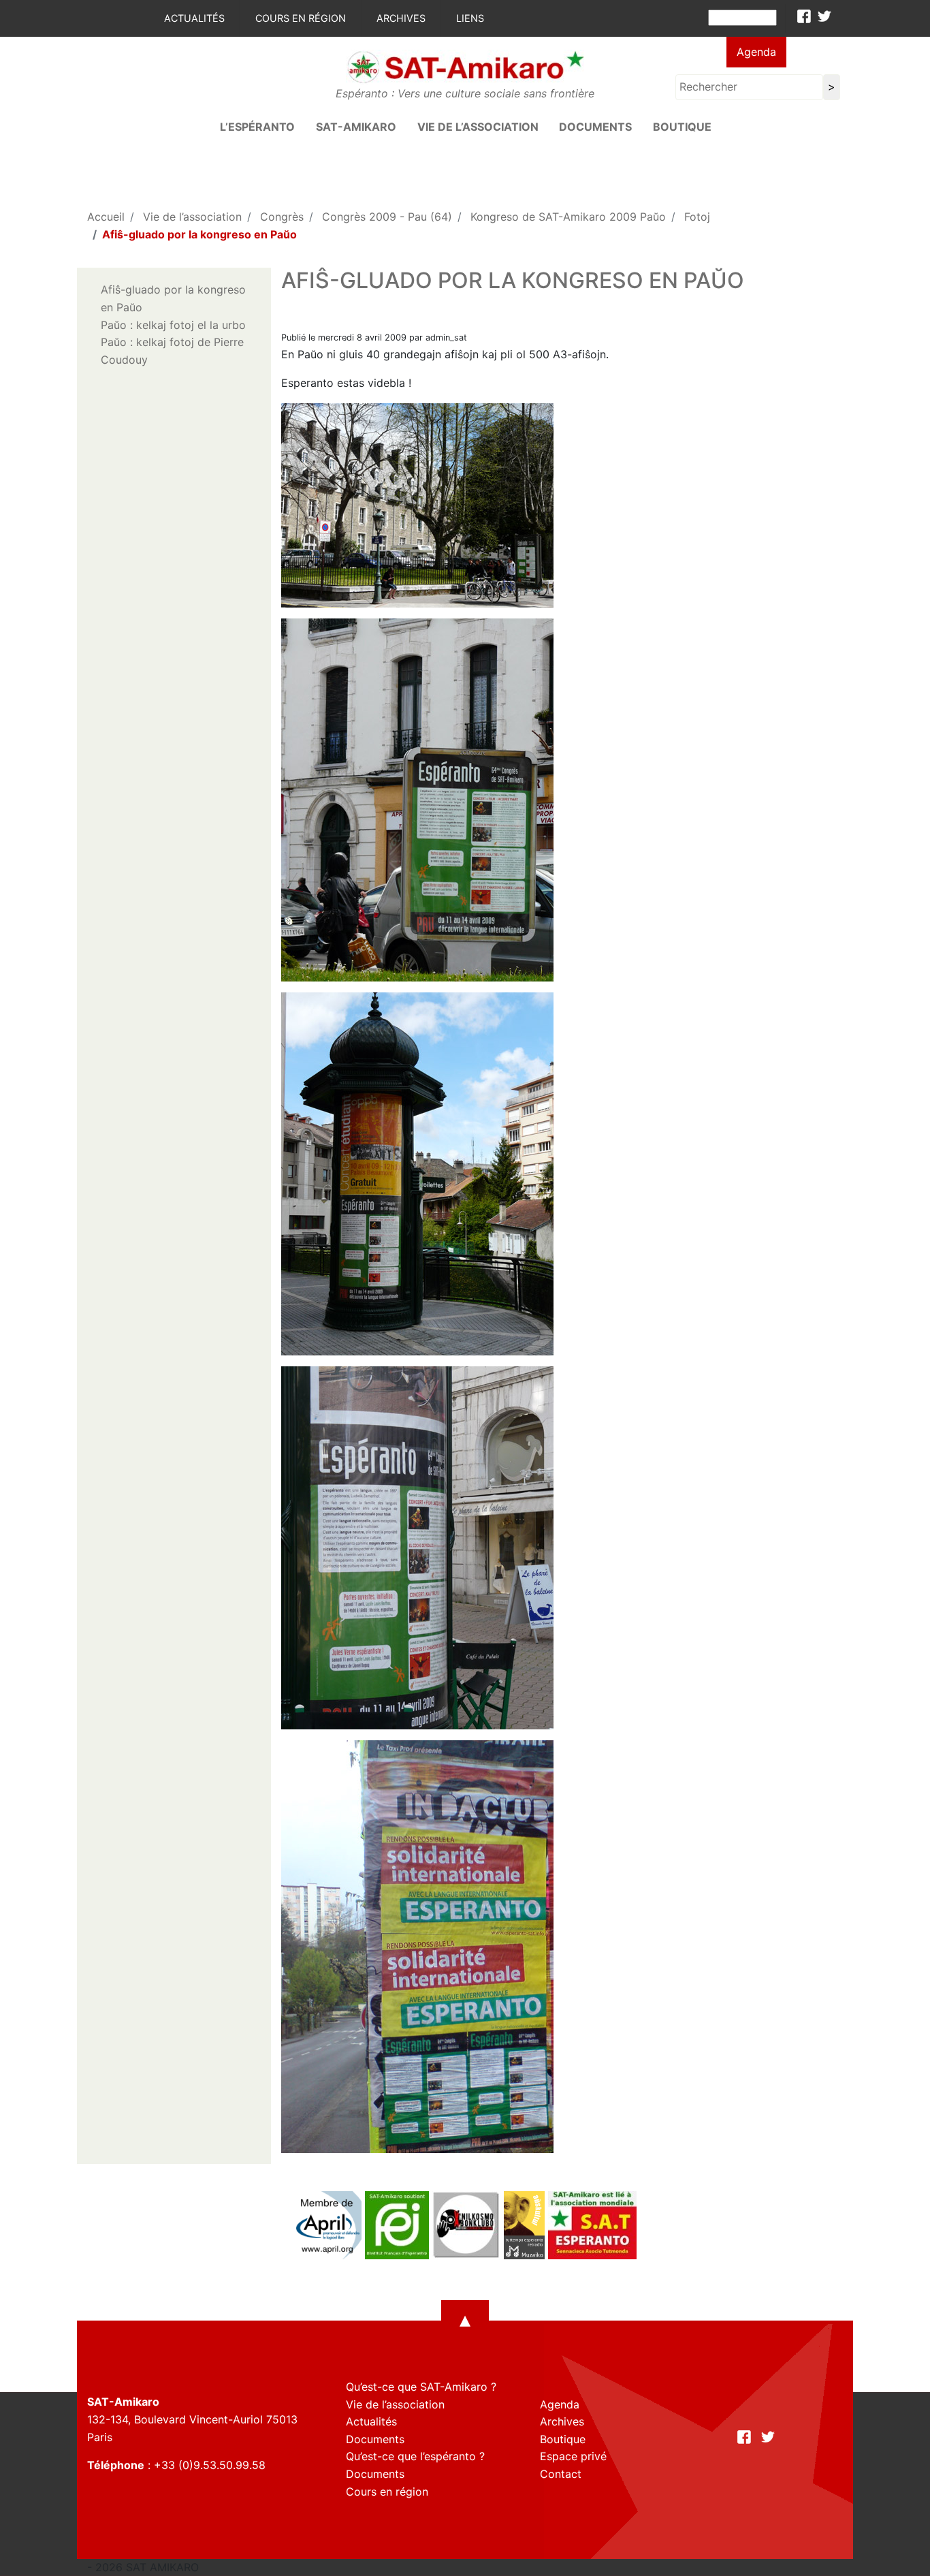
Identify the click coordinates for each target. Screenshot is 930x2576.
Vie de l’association (478, 127)
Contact (561, 2474)
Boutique (682, 127)
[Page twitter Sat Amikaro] (824, 16)
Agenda (756, 52)
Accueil (106, 217)
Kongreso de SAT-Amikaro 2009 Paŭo (568, 217)
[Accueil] (465, 66)
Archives (401, 18)
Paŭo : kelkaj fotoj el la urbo (173, 325)
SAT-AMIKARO (356, 127)
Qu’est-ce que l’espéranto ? (415, 2456)
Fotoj (697, 217)
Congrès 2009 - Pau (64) (387, 217)
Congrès (282, 217)
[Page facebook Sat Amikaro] (804, 16)
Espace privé (573, 2456)
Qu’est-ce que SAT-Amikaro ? (421, 2387)
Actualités (194, 18)
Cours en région (301, 18)
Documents (595, 127)
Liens (470, 18)
